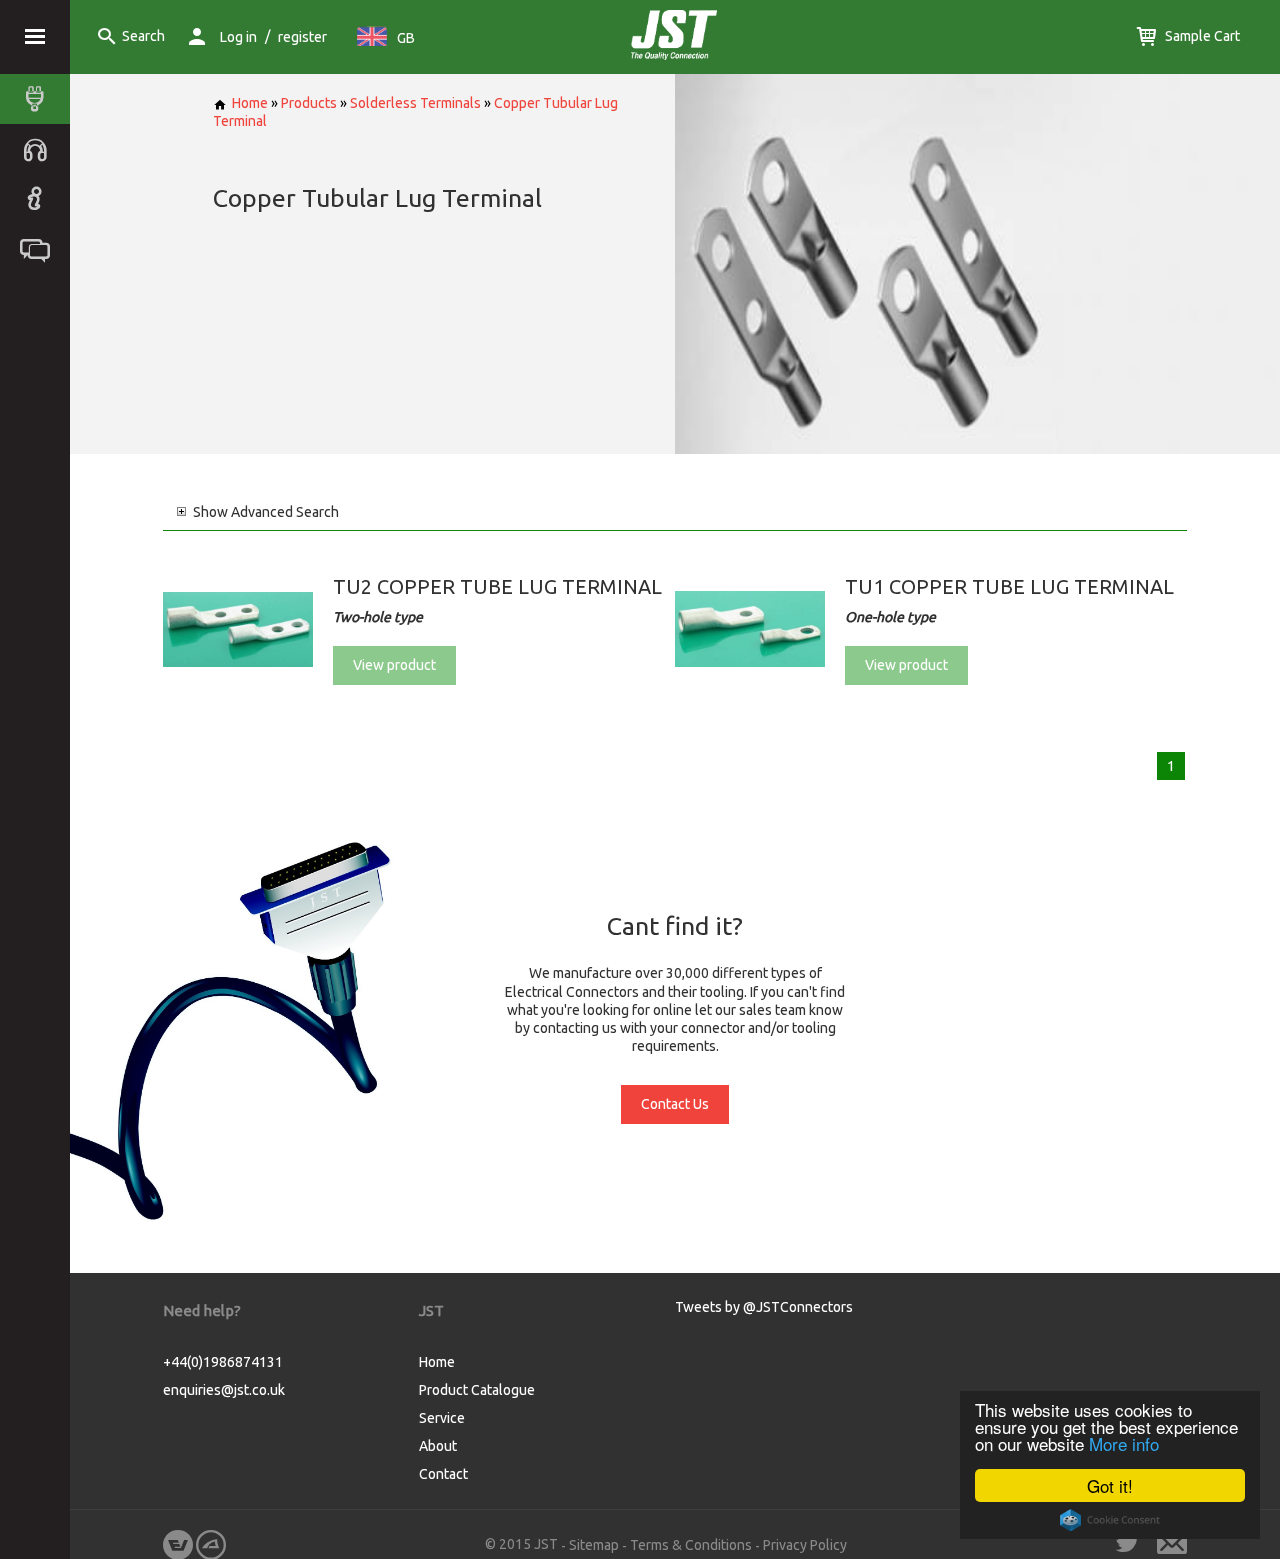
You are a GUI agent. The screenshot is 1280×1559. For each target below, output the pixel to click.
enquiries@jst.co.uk (224, 1390)
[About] (40, 199)
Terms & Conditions (691, 1545)
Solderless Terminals (415, 103)
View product (394, 665)
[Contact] (40, 249)
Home (250, 103)
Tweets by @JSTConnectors (764, 1307)
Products (309, 103)
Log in (238, 37)
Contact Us (675, 1104)
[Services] (40, 149)
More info (1124, 1443)
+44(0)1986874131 (223, 1362)
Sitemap (594, 1545)
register (302, 37)
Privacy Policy (805, 1545)
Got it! (1110, 1485)
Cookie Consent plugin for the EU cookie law (1110, 1520)
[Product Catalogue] (40, 99)
